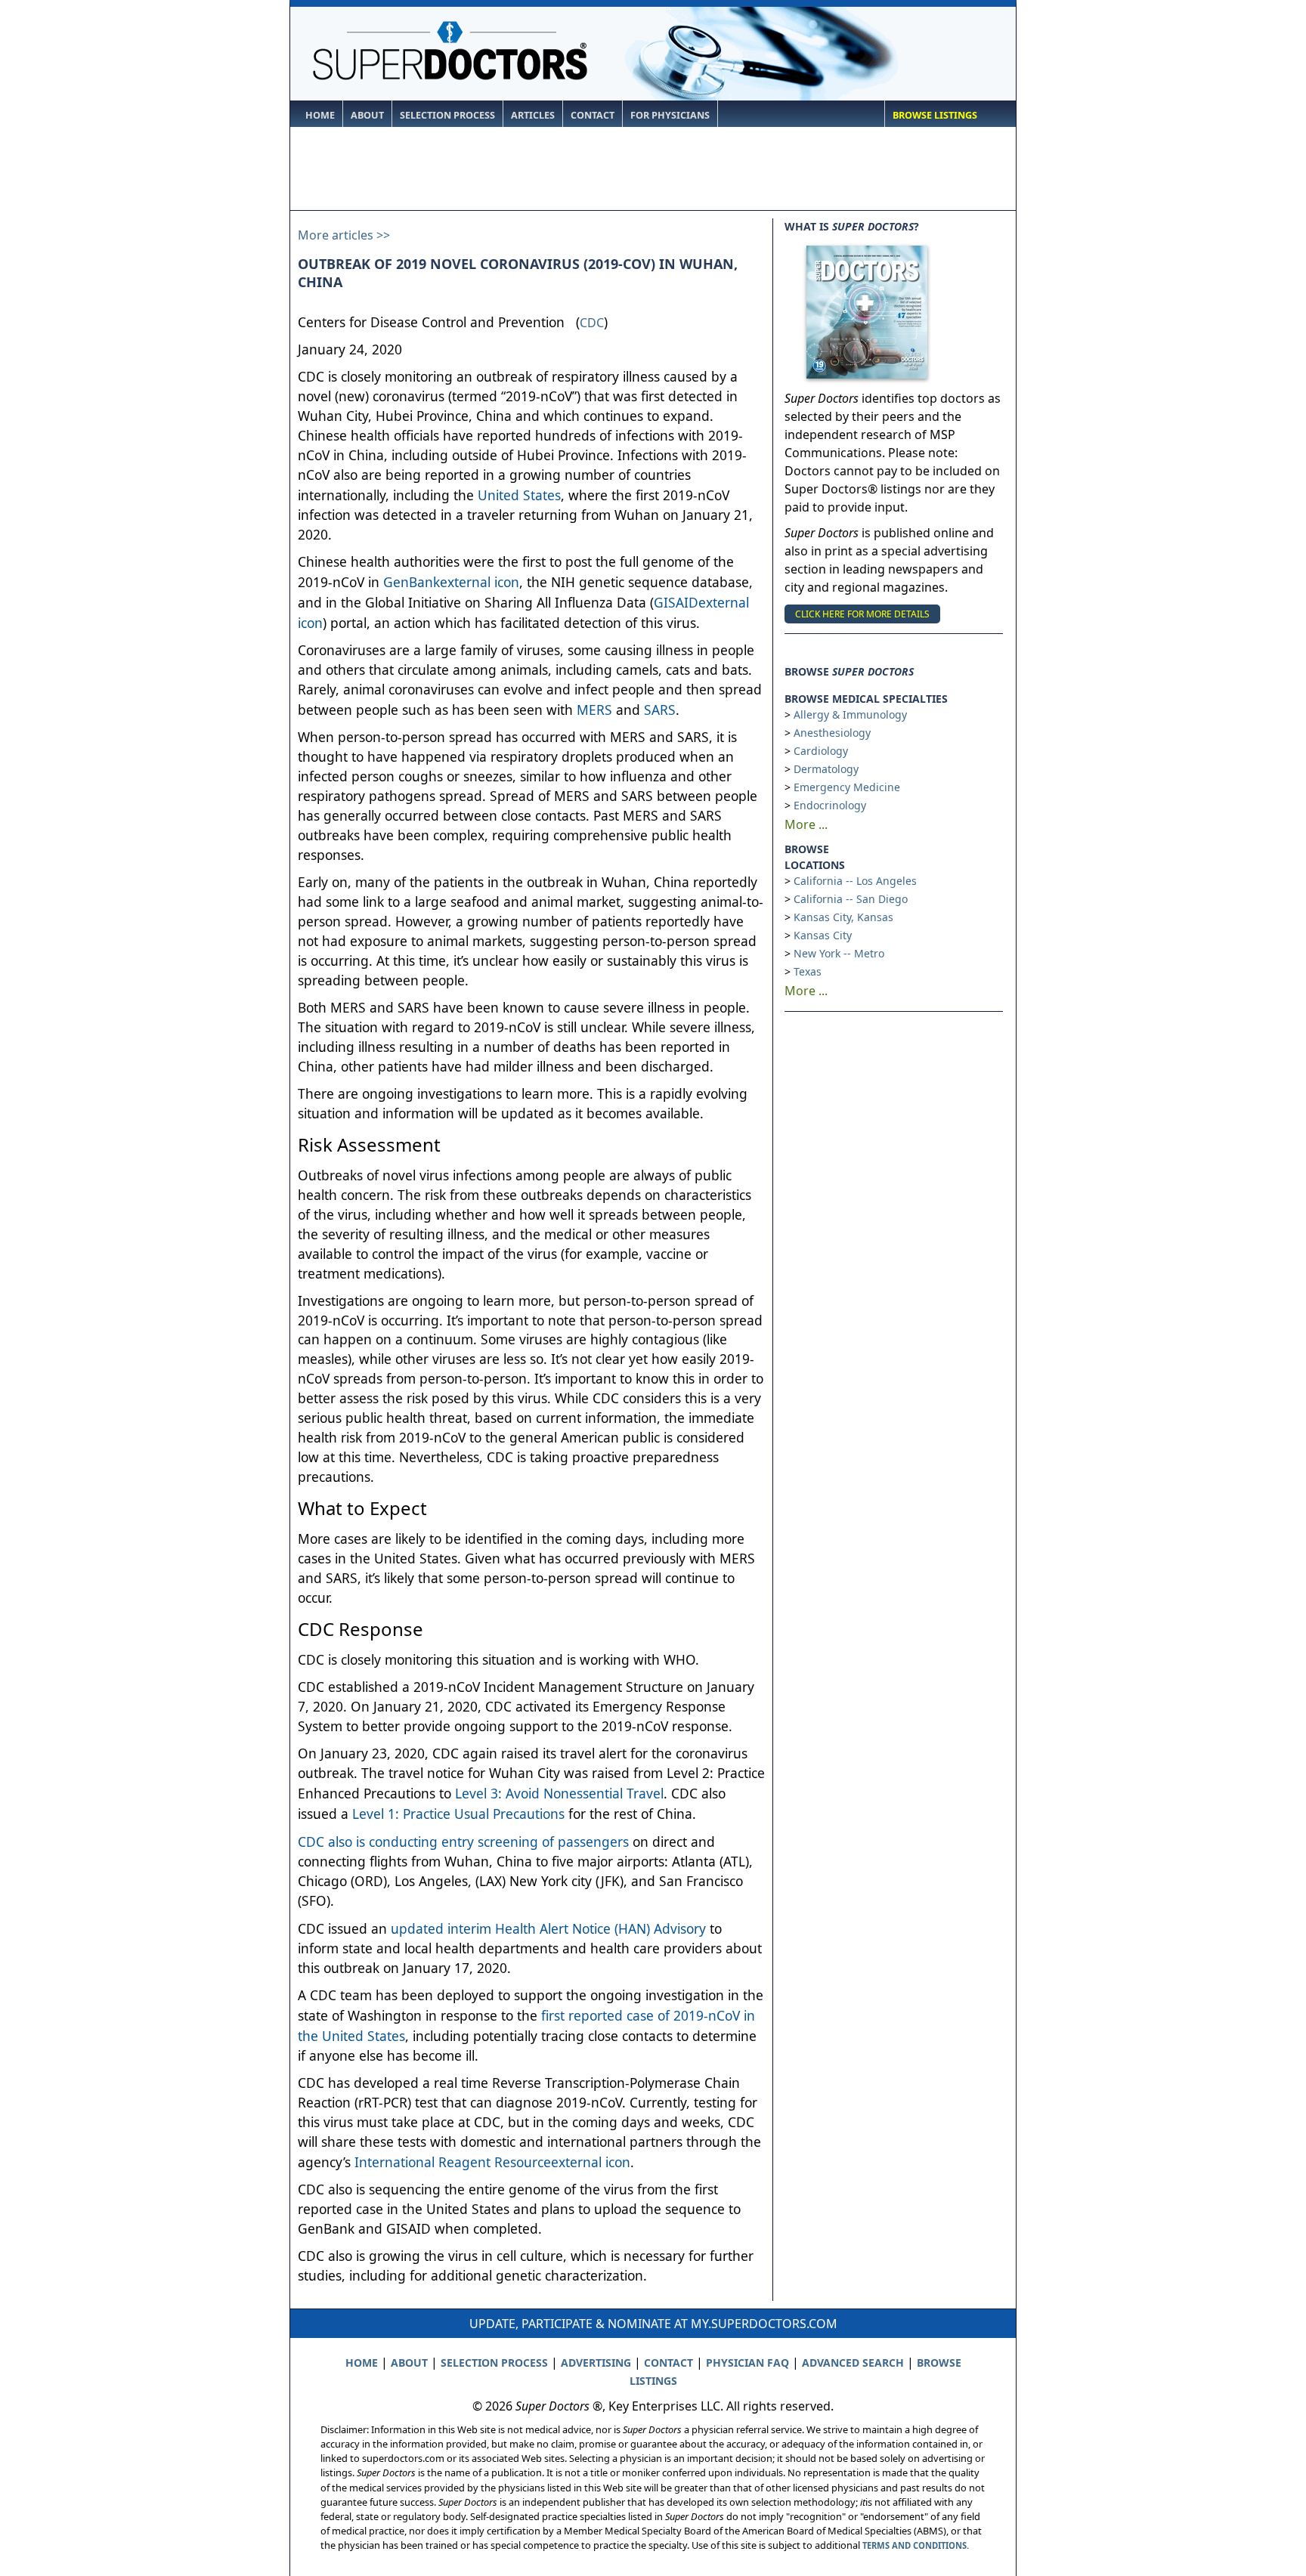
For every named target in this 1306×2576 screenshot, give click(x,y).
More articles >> (344, 235)
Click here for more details (862, 614)
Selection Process (447, 115)
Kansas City (823, 935)
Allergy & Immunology (850, 714)
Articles (533, 115)
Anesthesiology (832, 733)
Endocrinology (830, 805)
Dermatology (826, 769)
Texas (808, 971)
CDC (592, 323)
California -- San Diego (851, 899)
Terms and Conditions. (916, 2545)
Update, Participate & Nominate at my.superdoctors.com (653, 2324)
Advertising (596, 2363)
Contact (593, 115)
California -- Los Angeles (855, 881)
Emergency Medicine (847, 787)
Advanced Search (853, 2363)
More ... (806, 824)
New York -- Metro (839, 953)
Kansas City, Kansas (843, 917)
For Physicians (670, 115)
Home (320, 115)
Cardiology (821, 751)
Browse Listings (935, 115)
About (367, 115)
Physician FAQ (747, 2363)
